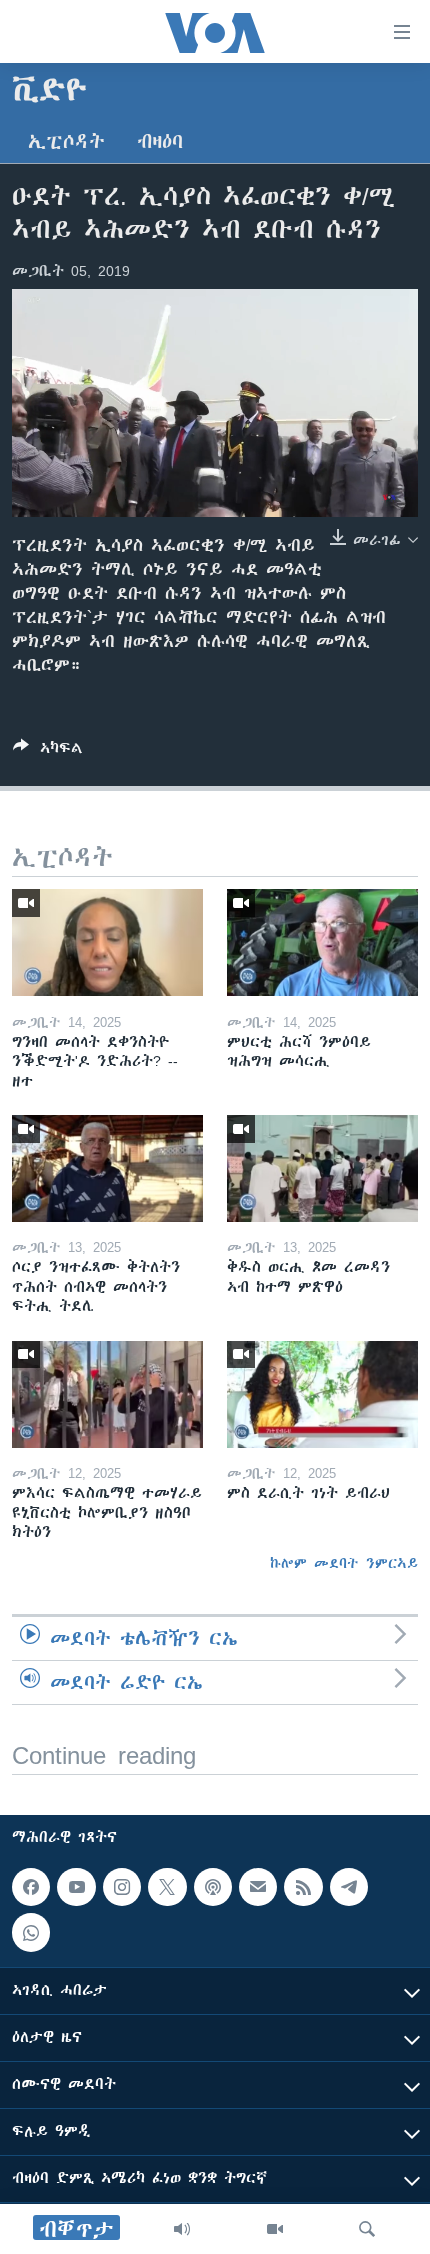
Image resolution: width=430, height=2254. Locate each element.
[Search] (367, 2229)
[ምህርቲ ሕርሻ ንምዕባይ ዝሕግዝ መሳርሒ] (322, 942)
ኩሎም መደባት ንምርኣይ (344, 1563)
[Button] (48, 751)
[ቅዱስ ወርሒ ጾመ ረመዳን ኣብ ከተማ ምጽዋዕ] (322, 1168)
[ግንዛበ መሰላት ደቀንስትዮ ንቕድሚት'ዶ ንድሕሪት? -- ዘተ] (107, 942)
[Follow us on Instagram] (122, 1887)
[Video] (275, 2229)
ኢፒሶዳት (66, 141)
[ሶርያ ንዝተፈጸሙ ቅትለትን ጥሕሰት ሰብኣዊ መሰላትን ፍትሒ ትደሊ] (107, 1168)
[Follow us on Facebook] (31, 1887)
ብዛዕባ (160, 141)
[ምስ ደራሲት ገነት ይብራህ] (322, 1394)
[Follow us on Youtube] (76, 1887)
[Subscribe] (258, 1887)
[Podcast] (213, 1887)
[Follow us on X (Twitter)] (167, 1887)
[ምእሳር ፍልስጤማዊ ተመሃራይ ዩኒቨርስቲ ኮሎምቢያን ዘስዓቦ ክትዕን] (107, 1394)
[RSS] (303, 1887)
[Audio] (182, 2229)
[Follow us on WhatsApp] (31, 1932)
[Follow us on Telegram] (349, 1887)
